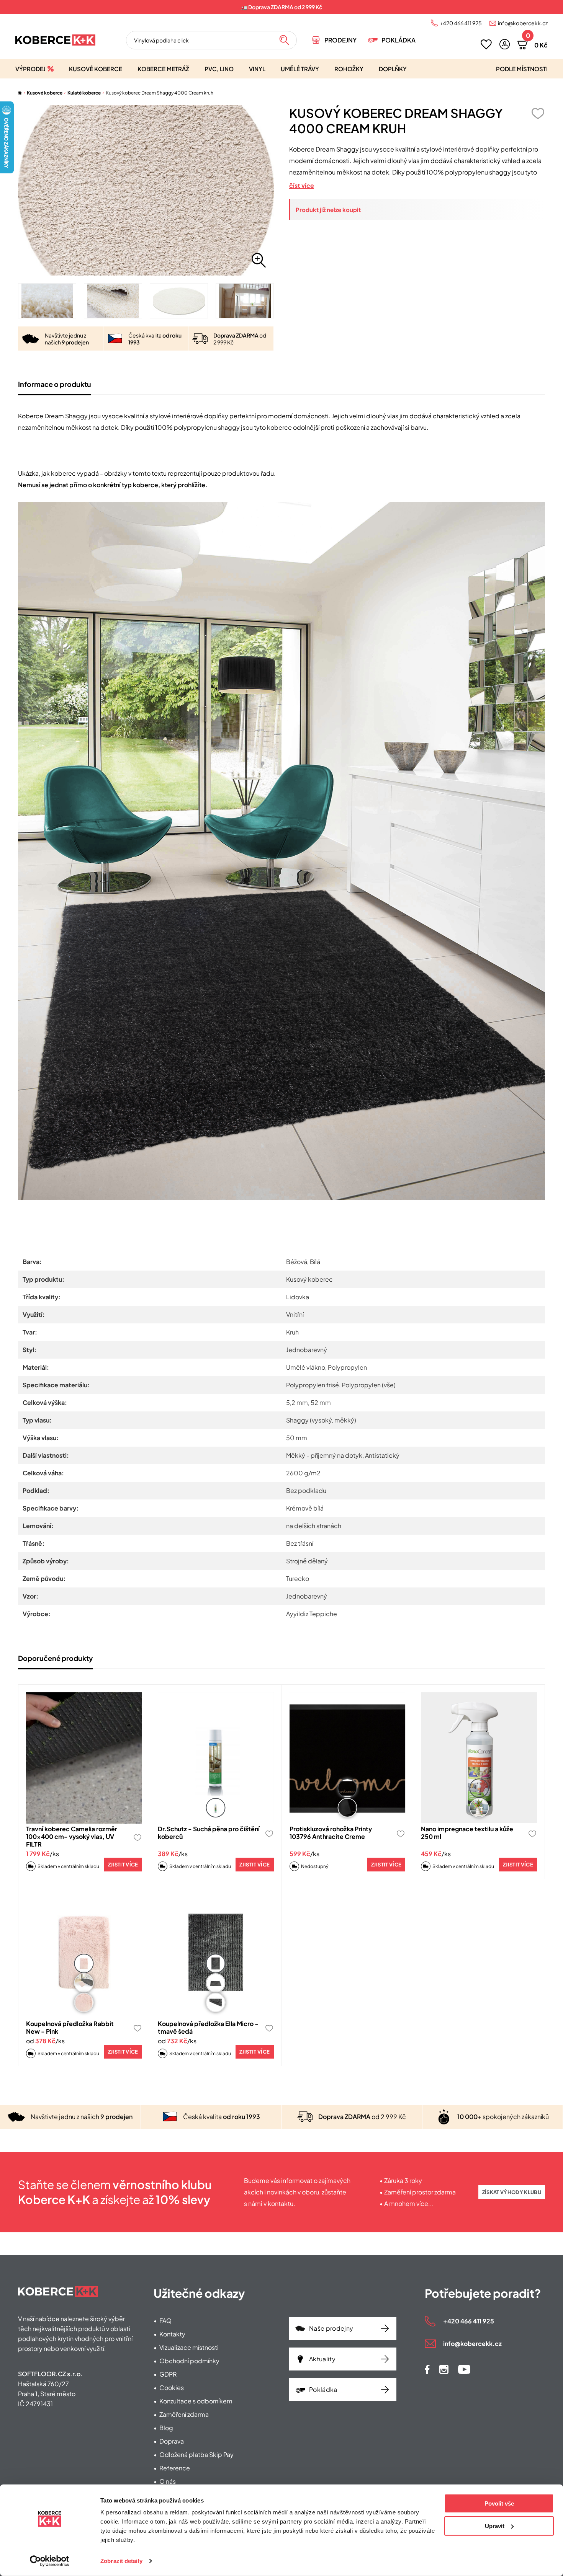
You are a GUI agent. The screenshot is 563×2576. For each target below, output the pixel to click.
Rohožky (349, 69)
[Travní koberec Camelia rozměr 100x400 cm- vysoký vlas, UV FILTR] (84, 1758)
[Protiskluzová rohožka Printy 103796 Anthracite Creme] (348, 1758)
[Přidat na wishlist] (538, 113)
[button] (505, 44)
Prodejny (340, 40)
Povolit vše (499, 2503)
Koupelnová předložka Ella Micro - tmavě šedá (208, 2027)
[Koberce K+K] (55, 40)
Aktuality (322, 2359)
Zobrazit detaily (121, 2561)
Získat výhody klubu (512, 2192)
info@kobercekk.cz (523, 23)
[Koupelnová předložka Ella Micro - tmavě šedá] (216, 1952)
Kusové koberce (96, 69)
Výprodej (30, 69)
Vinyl (257, 69)
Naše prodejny (331, 2328)
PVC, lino (219, 69)
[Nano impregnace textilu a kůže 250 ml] (479, 1758)
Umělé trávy (300, 69)
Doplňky (393, 69)
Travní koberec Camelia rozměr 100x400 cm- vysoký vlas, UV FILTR (72, 1836)
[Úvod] (20, 93)
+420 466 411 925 (461, 23)
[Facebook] (427, 2369)
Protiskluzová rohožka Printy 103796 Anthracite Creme (331, 1833)
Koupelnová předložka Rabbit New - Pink (70, 2027)
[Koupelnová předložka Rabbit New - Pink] (84, 1952)
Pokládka (399, 40)
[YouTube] (464, 2369)
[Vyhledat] (284, 40)
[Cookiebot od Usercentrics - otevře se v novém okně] (50, 2561)
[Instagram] (444, 2369)
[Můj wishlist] (486, 44)
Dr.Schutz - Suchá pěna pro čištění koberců (209, 1833)
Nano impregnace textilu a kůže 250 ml (467, 1833)
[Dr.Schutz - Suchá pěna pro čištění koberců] (216, 1758)
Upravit (495, 2526)
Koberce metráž (163, 69)
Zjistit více (123, 1865)
